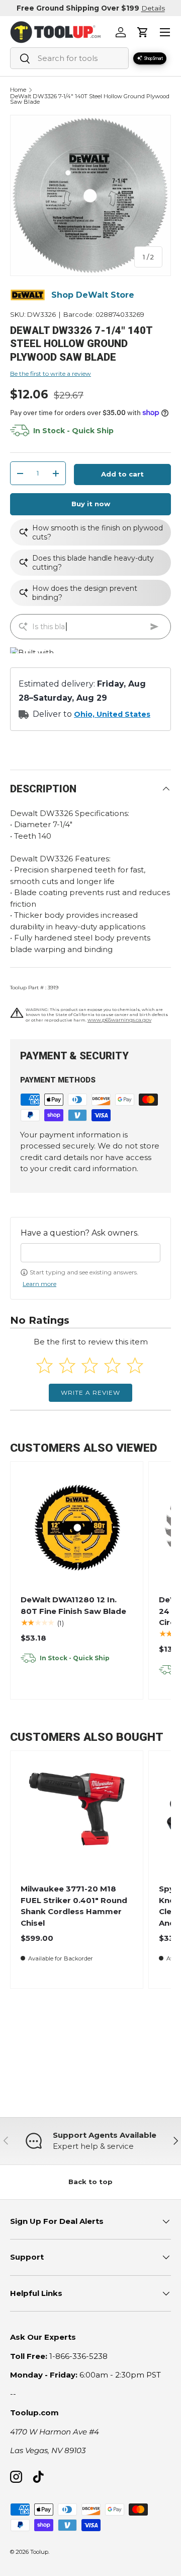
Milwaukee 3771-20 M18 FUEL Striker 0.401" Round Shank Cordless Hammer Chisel (74, 1906)
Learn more (39, 1284)
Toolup (39, 2552)
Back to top (90, 2182)
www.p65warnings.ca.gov (119, 1020)
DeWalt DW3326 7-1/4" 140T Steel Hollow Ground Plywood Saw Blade (90, 99)
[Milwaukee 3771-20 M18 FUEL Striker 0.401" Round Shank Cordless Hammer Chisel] (77, 1817)
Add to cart (122, 474)
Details (153, 8)
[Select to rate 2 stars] (67, 1365)
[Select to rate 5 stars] (135, 1365)
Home (18, 90)
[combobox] (69, 58)
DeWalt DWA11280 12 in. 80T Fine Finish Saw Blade (73, 1605)
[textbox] (90, 1253)
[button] (143, 32)
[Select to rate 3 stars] (90, 1365)
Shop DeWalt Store (93, 295)
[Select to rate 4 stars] (112, 1365)
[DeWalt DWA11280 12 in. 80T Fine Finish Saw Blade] (77, 1528)
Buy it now (91, 504)
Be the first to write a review (51, 374)
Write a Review (90, 1393)
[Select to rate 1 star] (44, 1365)
